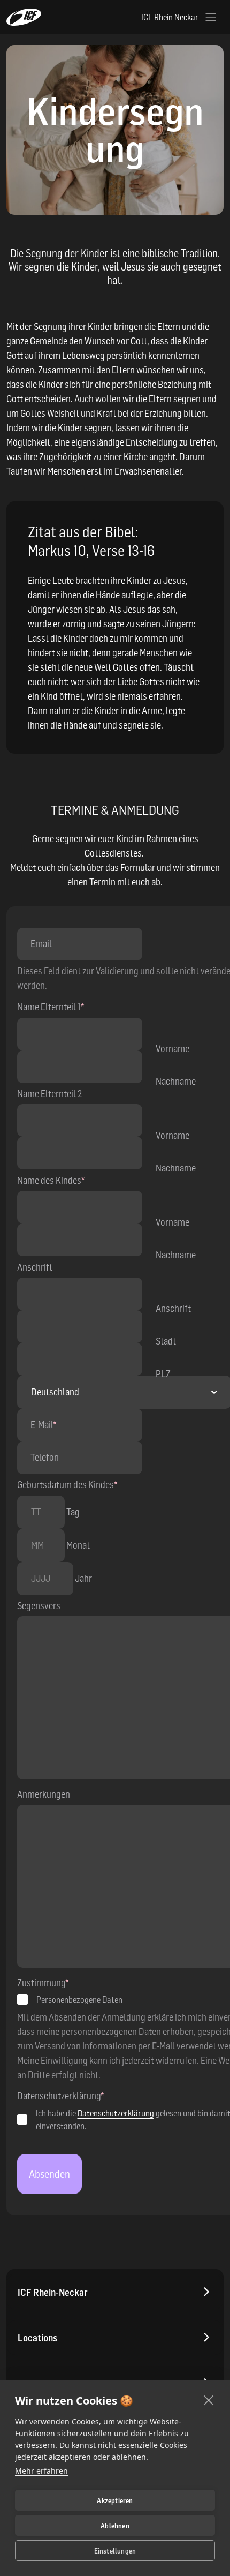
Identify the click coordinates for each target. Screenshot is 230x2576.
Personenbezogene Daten (79, 2000)
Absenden (49, 2174)
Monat (78, 1545)
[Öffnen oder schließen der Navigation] (211, 17)
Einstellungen (115, 2551)
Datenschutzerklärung (116, 2113)
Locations (37, 2338)
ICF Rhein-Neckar (53, 2292)
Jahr (83, 1578)
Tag (73, 1512)
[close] (209, 2400)
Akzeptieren (115, 2500)
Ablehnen (115, 2526)
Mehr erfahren (41, 2471)
